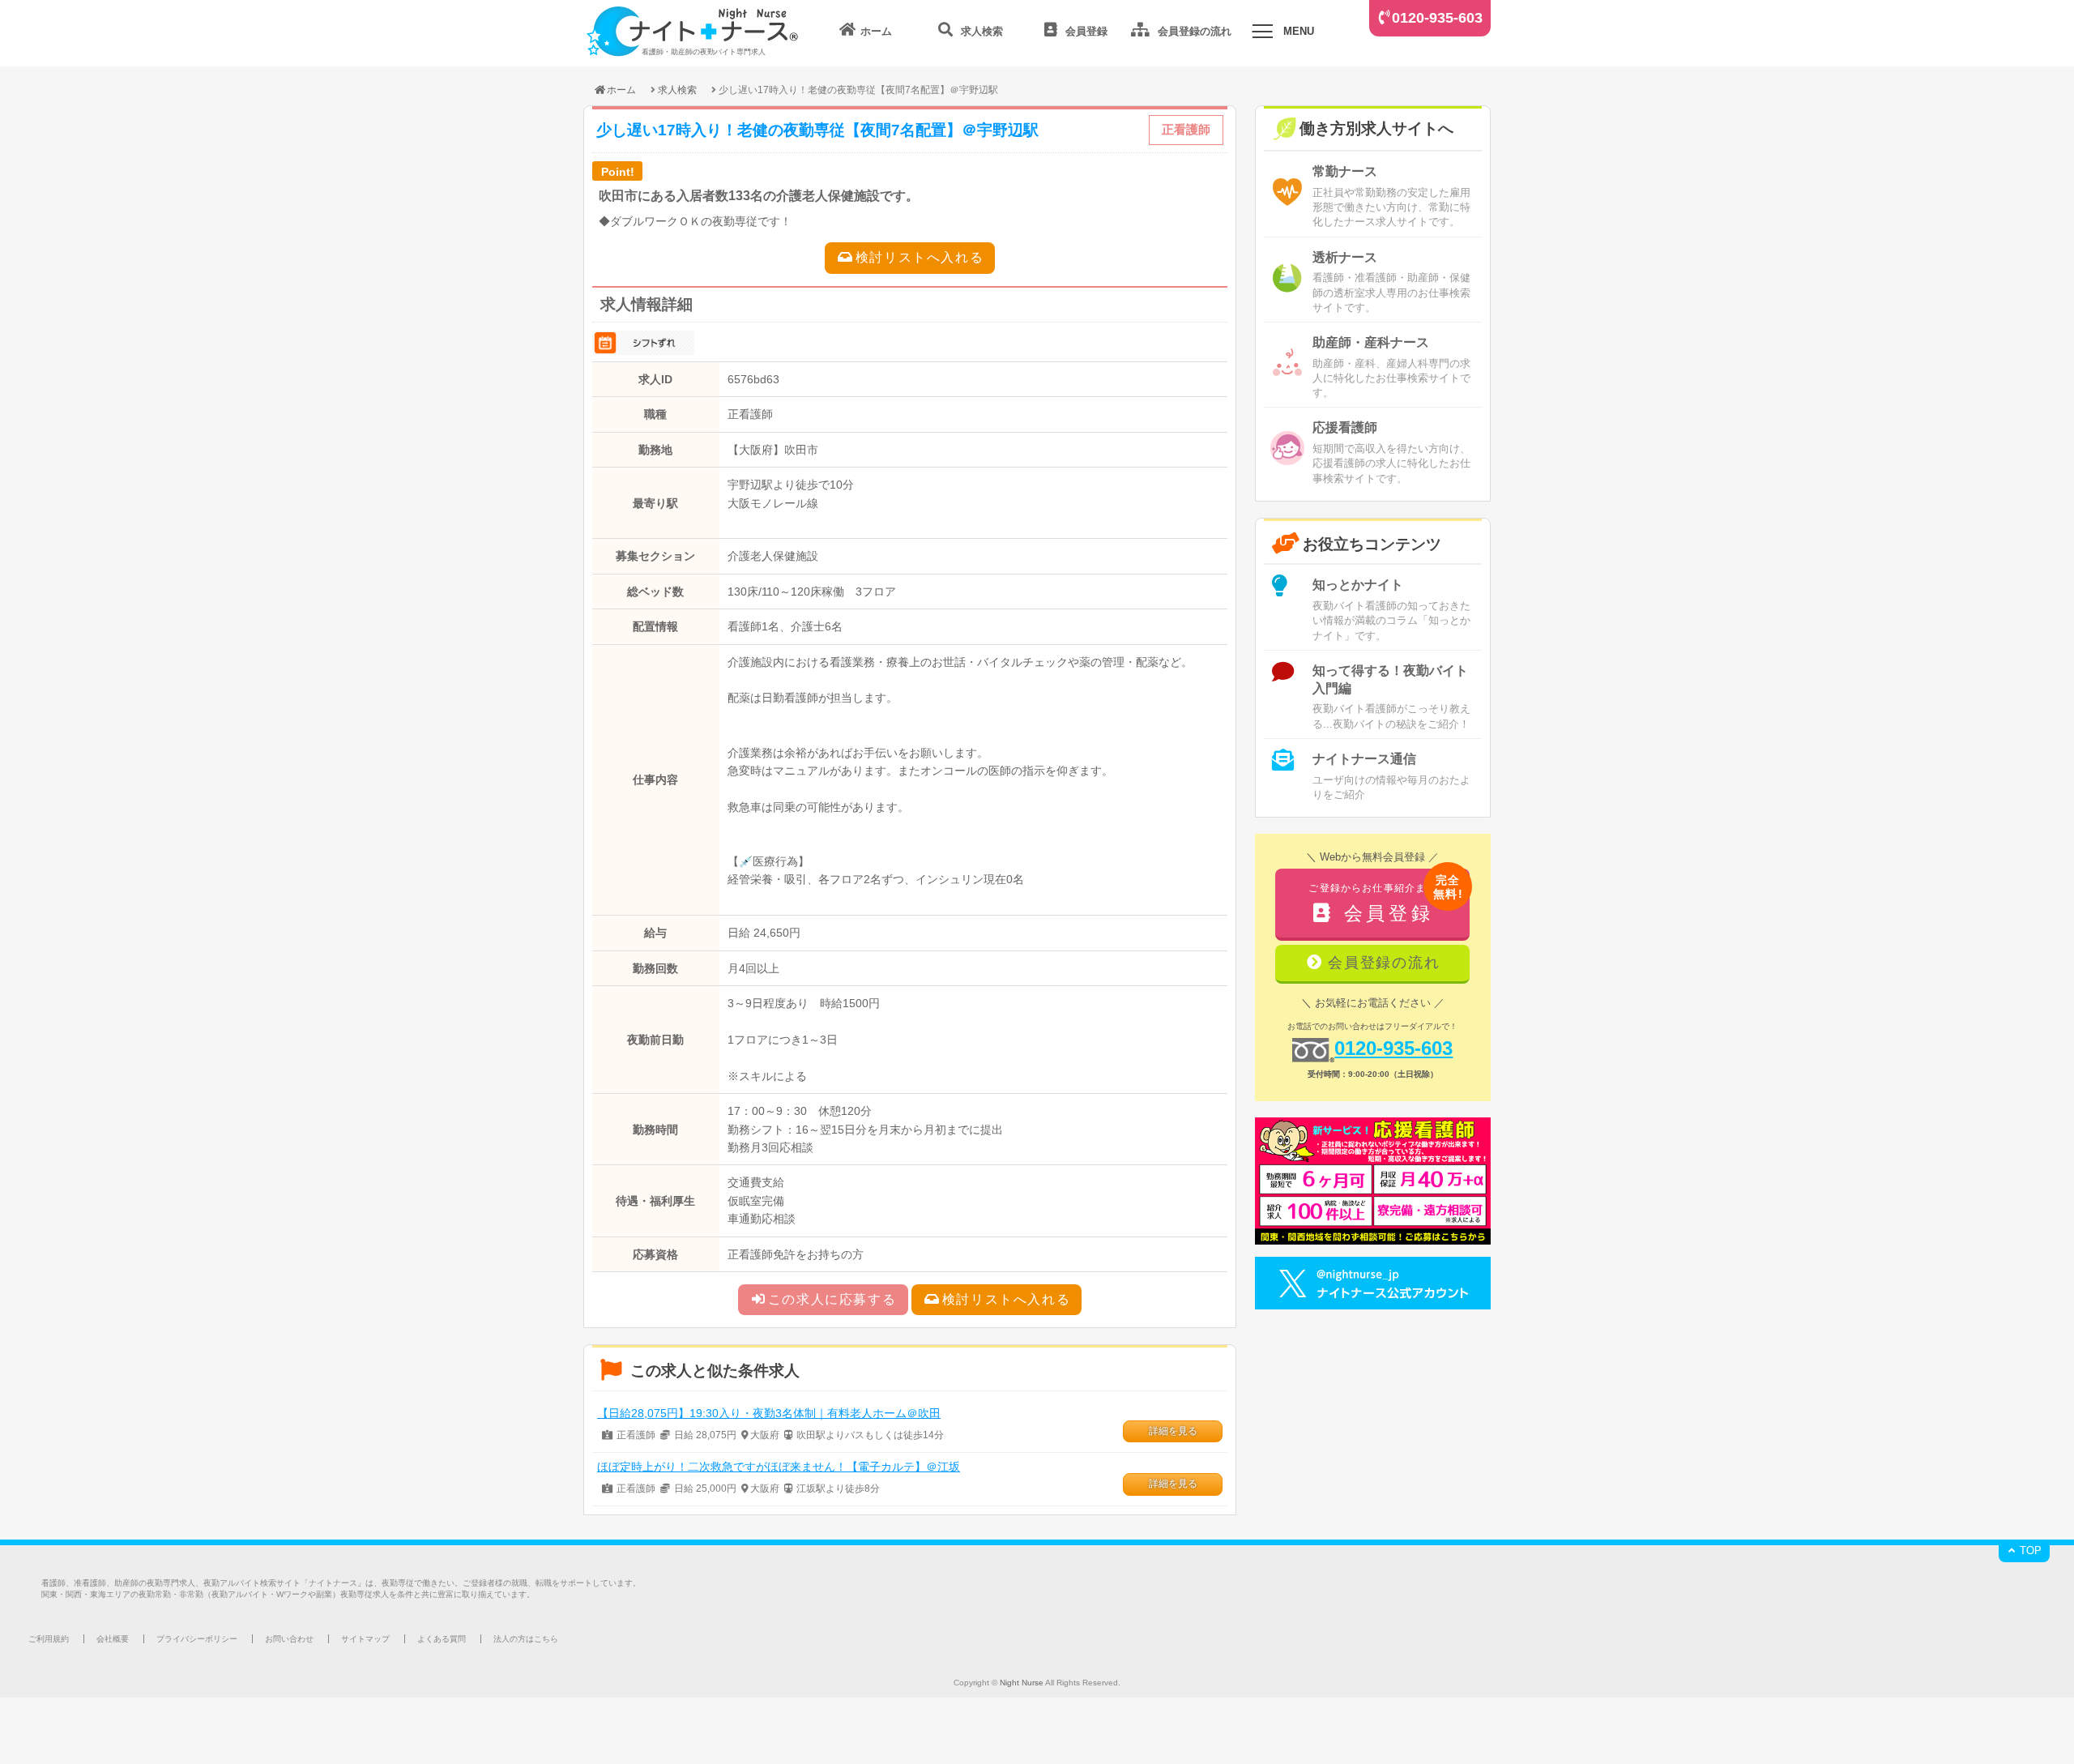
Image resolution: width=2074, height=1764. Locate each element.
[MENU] (1262, 34)
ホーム (621, 90)
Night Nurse (1022, 1683)
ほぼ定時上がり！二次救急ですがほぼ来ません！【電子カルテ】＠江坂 (779, 1467)
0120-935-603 (1437, 18)
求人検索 (677, 90)
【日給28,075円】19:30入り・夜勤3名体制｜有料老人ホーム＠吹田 (769, 1413)
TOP (2029, 1550)
